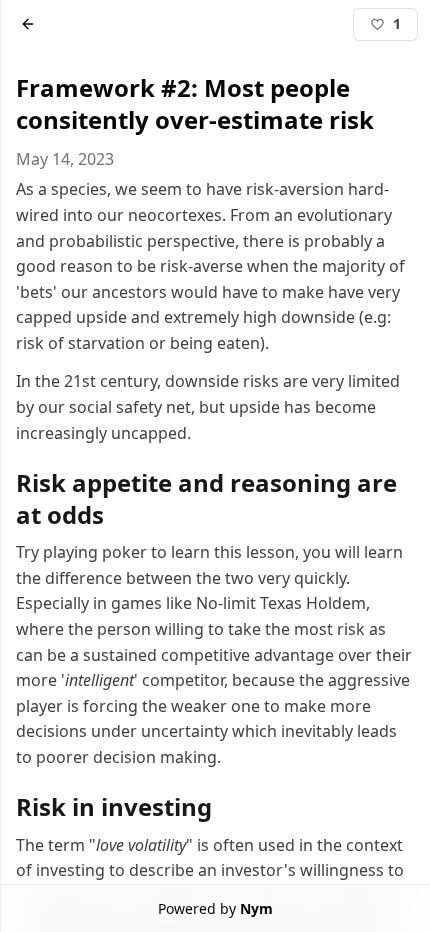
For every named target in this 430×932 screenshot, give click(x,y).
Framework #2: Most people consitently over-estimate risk (194, 103)
